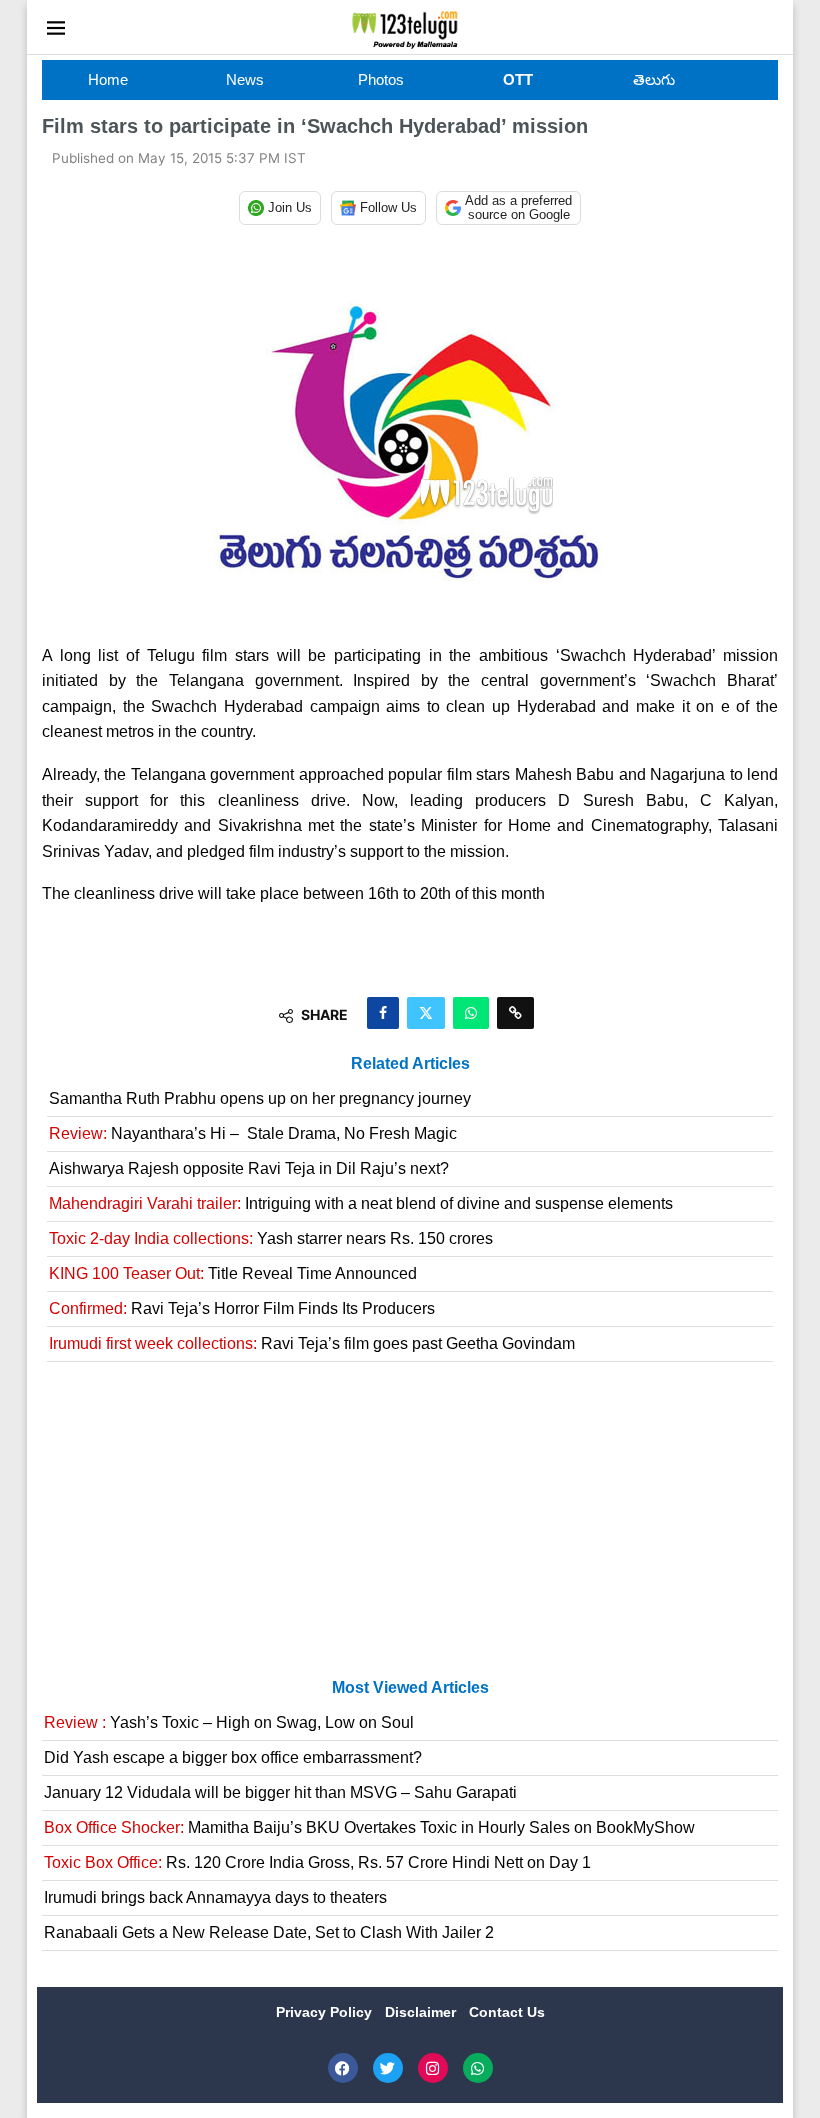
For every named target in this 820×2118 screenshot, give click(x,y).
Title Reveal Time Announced (233, 1273)
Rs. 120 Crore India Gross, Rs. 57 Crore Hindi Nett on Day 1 (317, 1862)
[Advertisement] (410, 1528)
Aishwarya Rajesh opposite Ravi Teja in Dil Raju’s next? (249, 1168)
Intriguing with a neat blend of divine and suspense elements (361, 1203)
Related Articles (410, 1063)
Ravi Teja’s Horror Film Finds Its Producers (242, 1308)
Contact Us (507, 2012)
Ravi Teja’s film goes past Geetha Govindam (312, 1343)
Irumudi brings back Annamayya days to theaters (215, 1897)
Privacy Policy (326, 2012)
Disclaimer (422, 2012)
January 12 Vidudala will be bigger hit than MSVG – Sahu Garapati (280, 1792)
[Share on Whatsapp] (471, 1013)
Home (108, 79)
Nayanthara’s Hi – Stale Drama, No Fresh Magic (253, 1133)
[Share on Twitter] (426, 1013)
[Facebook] (343, 2068)
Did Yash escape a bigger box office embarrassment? (233, 1757)
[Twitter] (388, 2068)
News (245, 79)
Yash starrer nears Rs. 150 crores (271, 1238)
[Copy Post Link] (515, 1013)
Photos (381, 79)
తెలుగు (654, 79)
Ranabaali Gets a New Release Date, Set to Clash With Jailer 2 (269, 1932)
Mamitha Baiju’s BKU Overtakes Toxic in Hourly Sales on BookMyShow (369, 1827)
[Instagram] (433, 2068)
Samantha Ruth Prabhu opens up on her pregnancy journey (260, 1098)
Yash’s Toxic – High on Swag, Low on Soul (229, 1722)
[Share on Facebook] (383, 1013)
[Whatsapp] (478, 2068)
